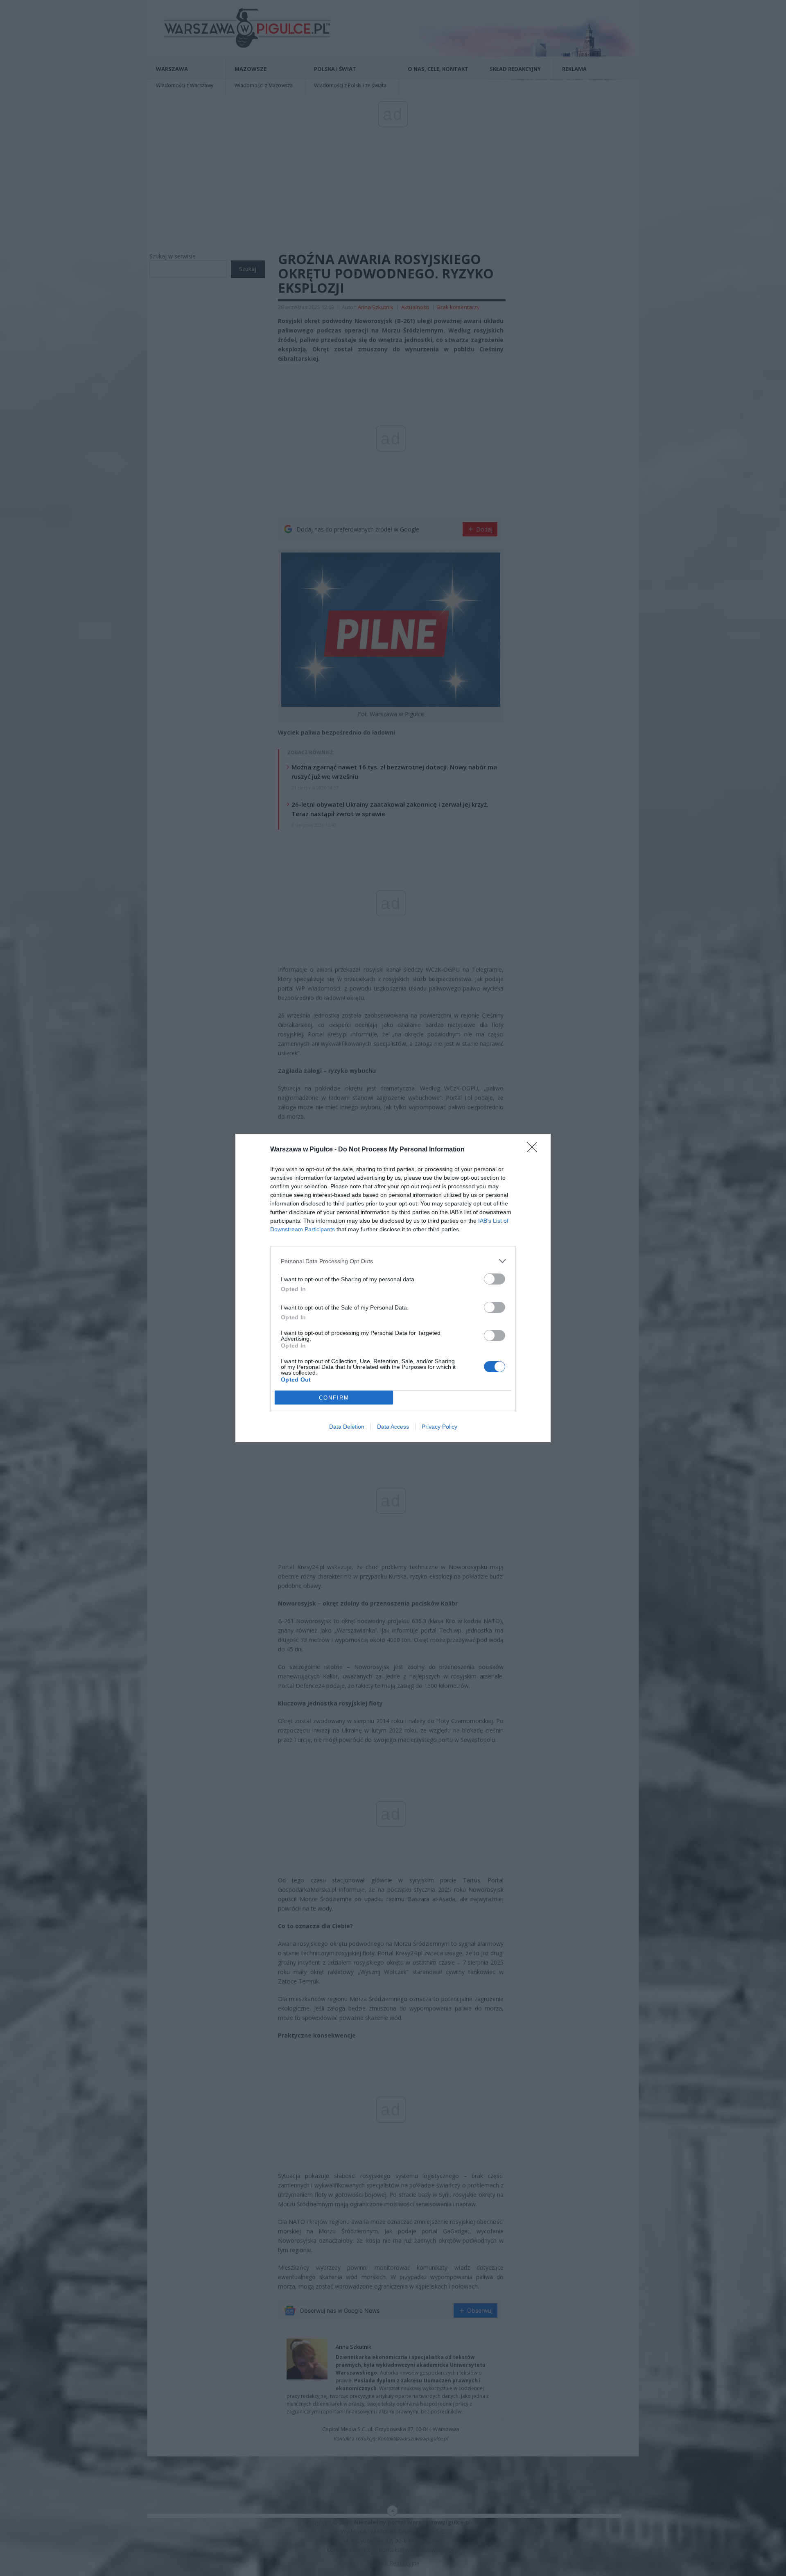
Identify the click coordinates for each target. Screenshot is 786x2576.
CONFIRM (334, 1398)
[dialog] (393, 1288)
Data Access (393, 1427)
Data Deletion (347, 1427)
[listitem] (393, 1261)
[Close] (535, 1150)
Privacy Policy (439, 1427)
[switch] (495, 1279)
